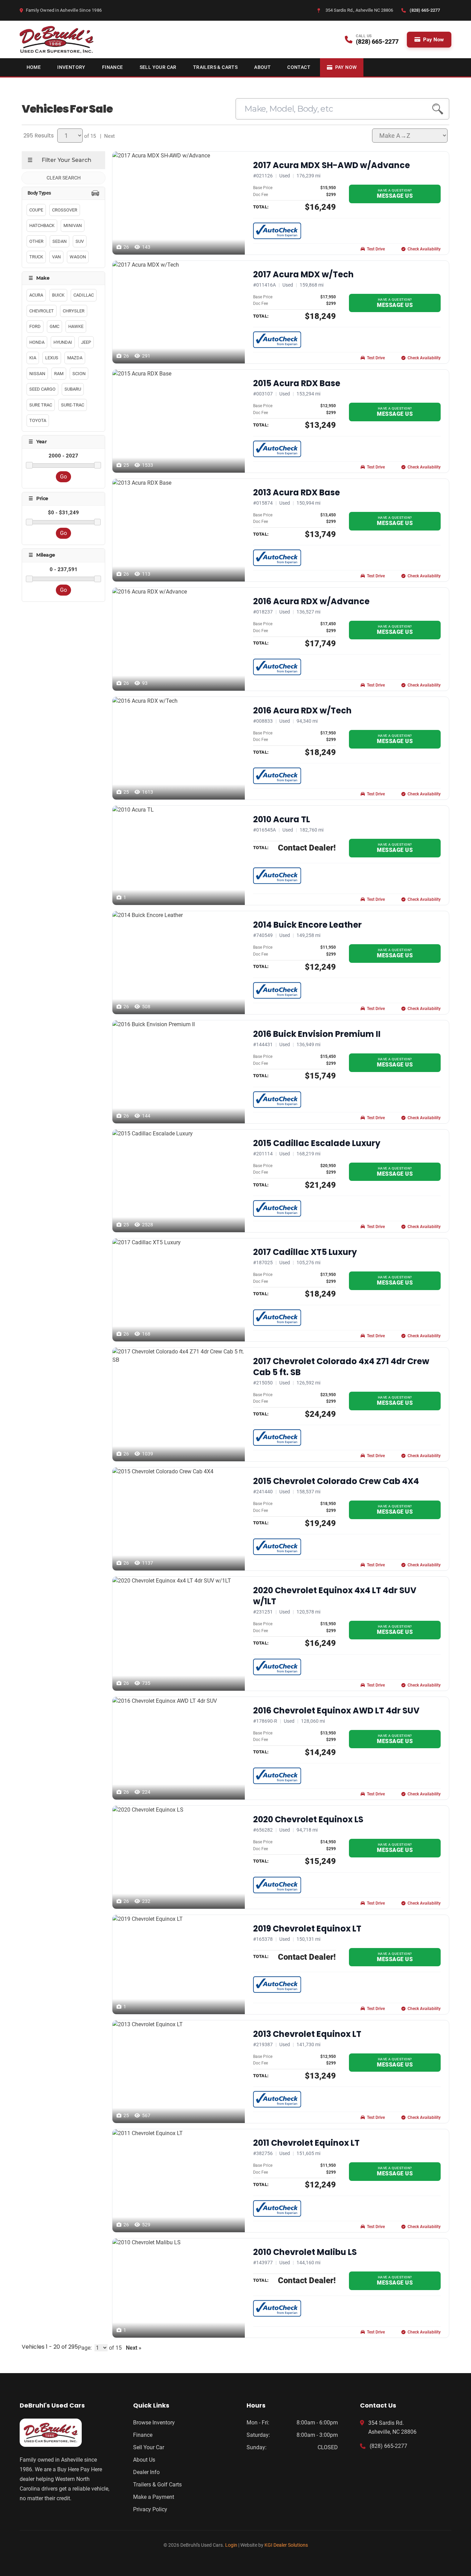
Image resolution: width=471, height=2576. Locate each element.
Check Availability (424, 249)
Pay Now (433, 40)
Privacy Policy (150, 2509)
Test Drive (376, 249)
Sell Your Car (149, 2447)
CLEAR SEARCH (64, 178)
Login (231, 2545)
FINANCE (113, 67)
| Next (106, 136)
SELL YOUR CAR (158, 67)
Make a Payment (154, 2497)
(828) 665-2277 (388, 2446)
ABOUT (262, 67)
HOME (34, 67)
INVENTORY (71, 67)
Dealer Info (146, 2472)
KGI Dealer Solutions (286, 2545)
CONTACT (299, 67)
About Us (144, 2460)
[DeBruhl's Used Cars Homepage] (65, 2433)
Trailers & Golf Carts (157, 2485)
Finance (143, 2435)
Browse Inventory (154, 2423)
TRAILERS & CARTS (215, 67)
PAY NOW (346, 67)
